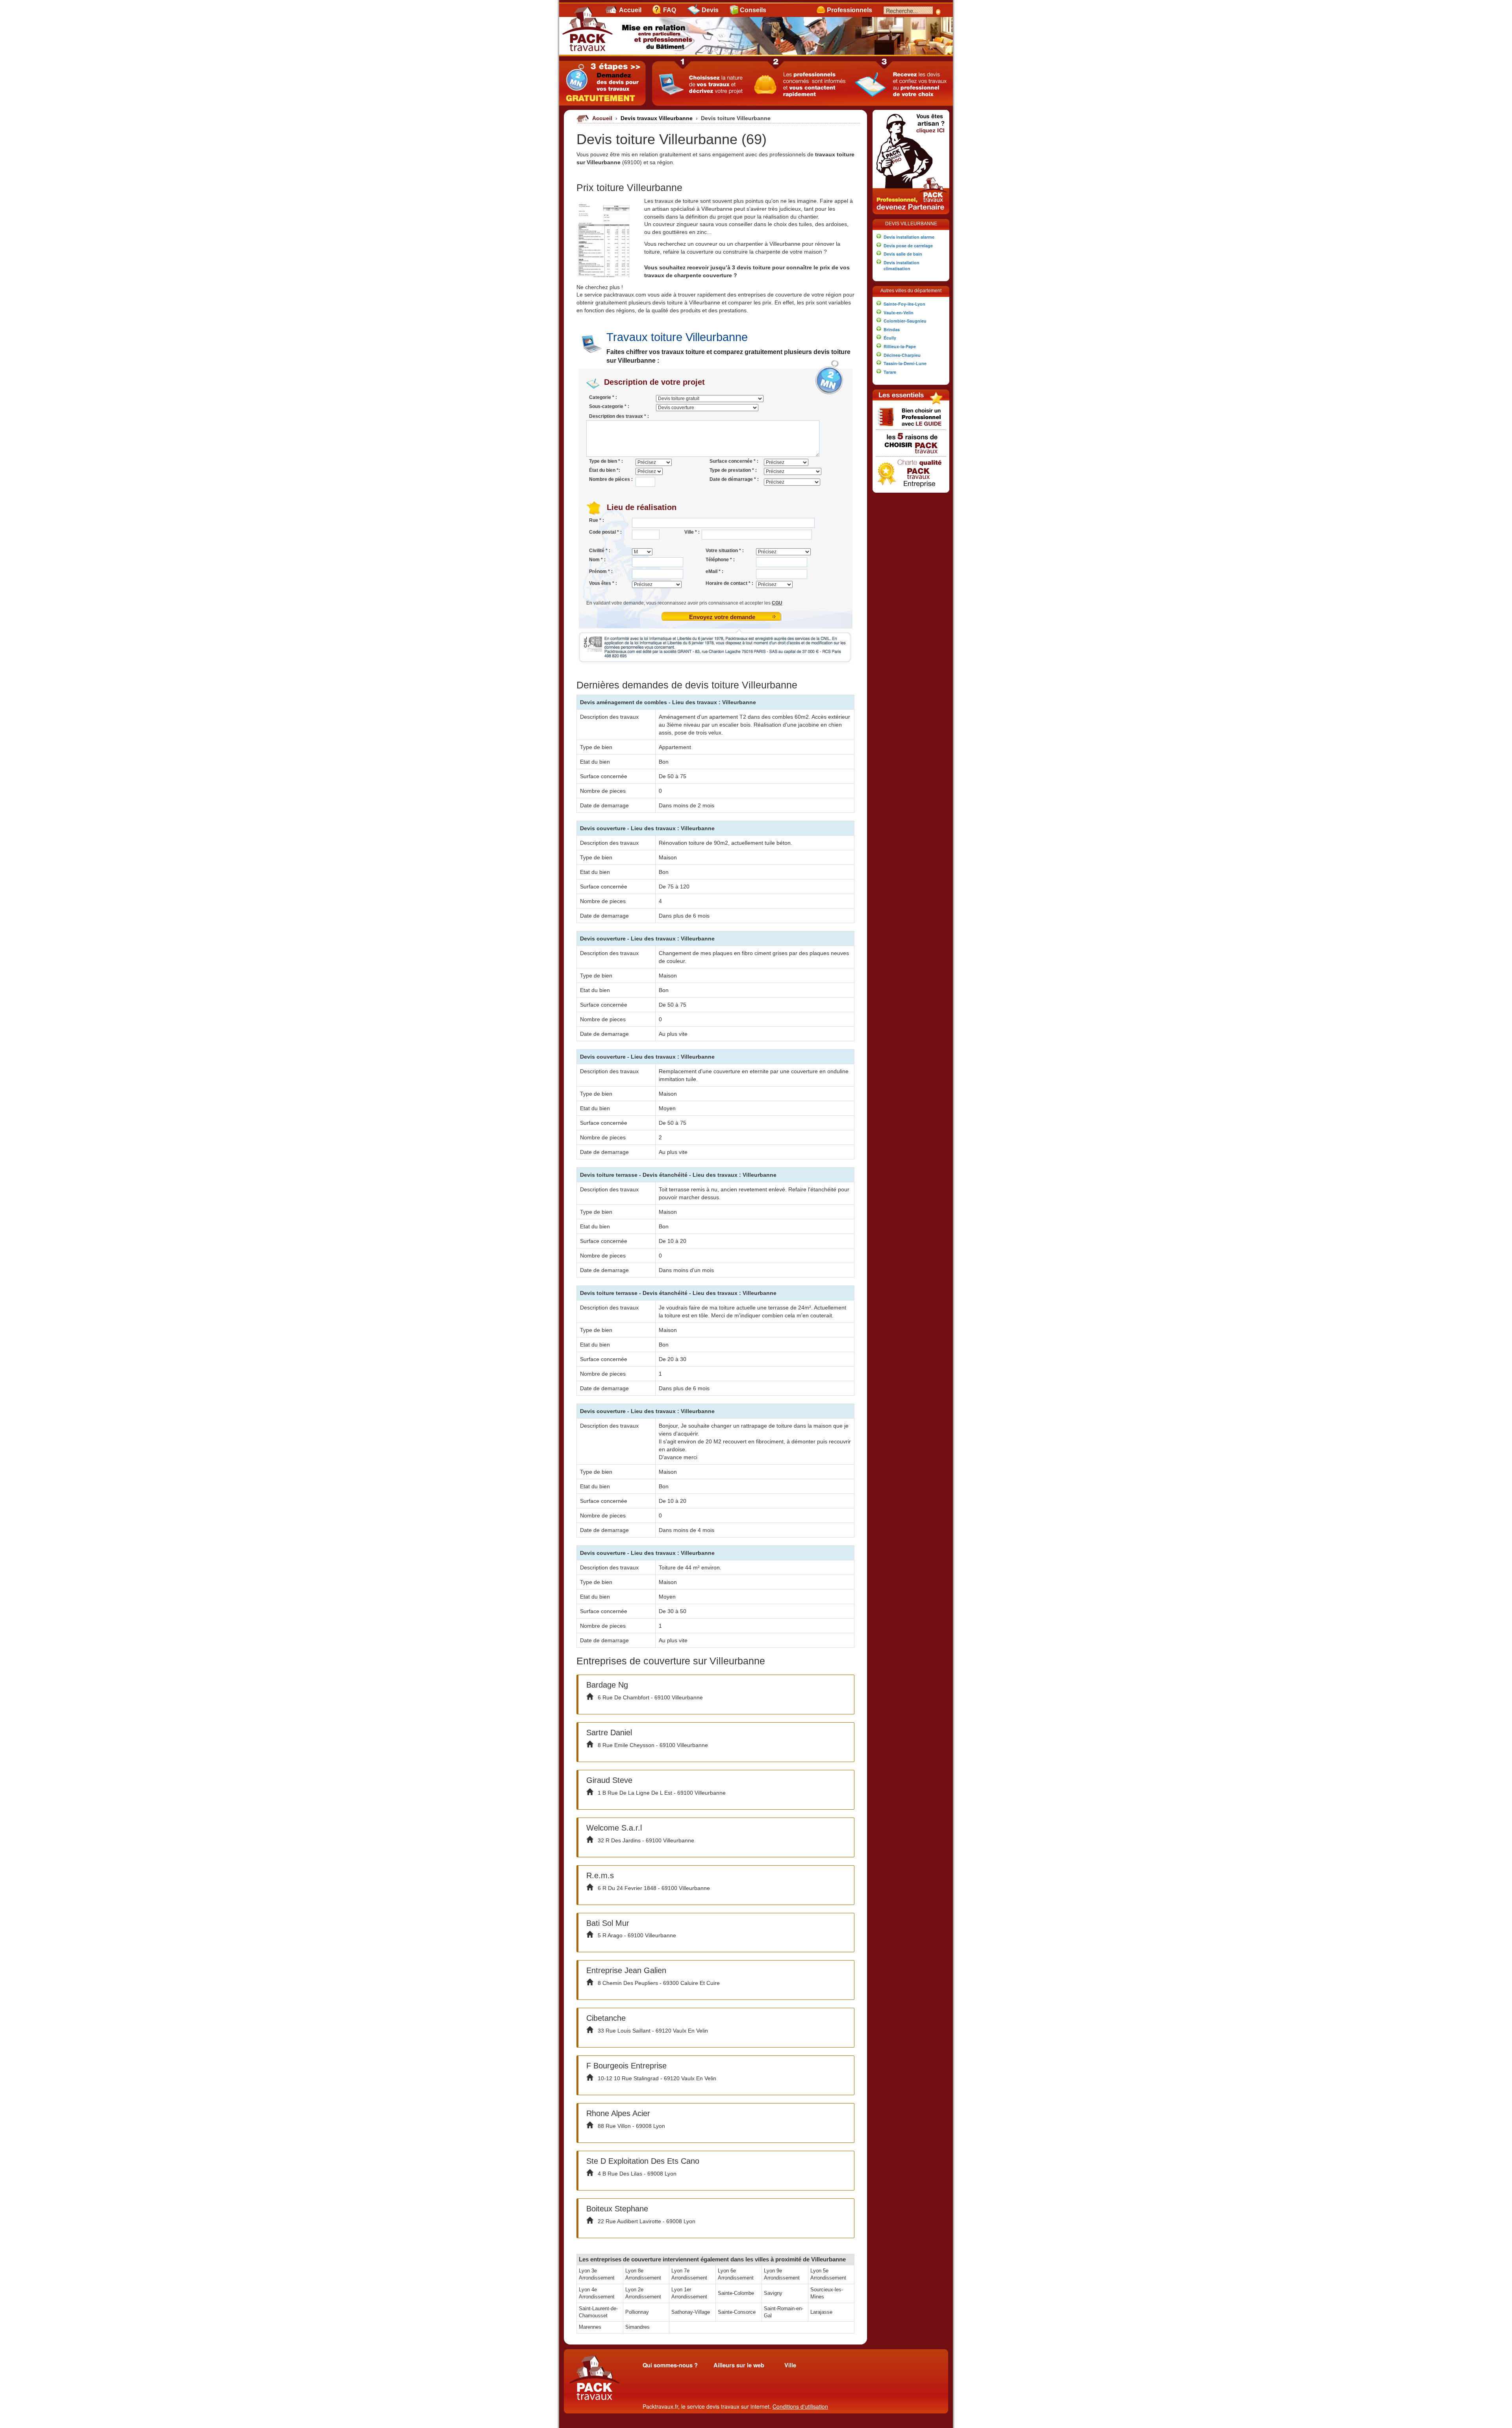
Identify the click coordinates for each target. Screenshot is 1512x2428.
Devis (710, 10)
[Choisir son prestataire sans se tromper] (911, 416)
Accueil (630, 10)
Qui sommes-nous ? (670, 2365)
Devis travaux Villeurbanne (657, 118)
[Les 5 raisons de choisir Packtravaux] (911, 442)
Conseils (753, 10)
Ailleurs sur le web (739, 2365)
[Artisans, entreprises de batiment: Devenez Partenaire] (911, 161)
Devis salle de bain (903, 254)
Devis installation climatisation (901, 266)
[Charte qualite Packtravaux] (911, 472)
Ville (790, 2365)
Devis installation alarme (909, 237)
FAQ (670, 10)
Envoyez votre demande (722, 617)
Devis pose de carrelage (908, 246)
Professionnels (850, 10)
